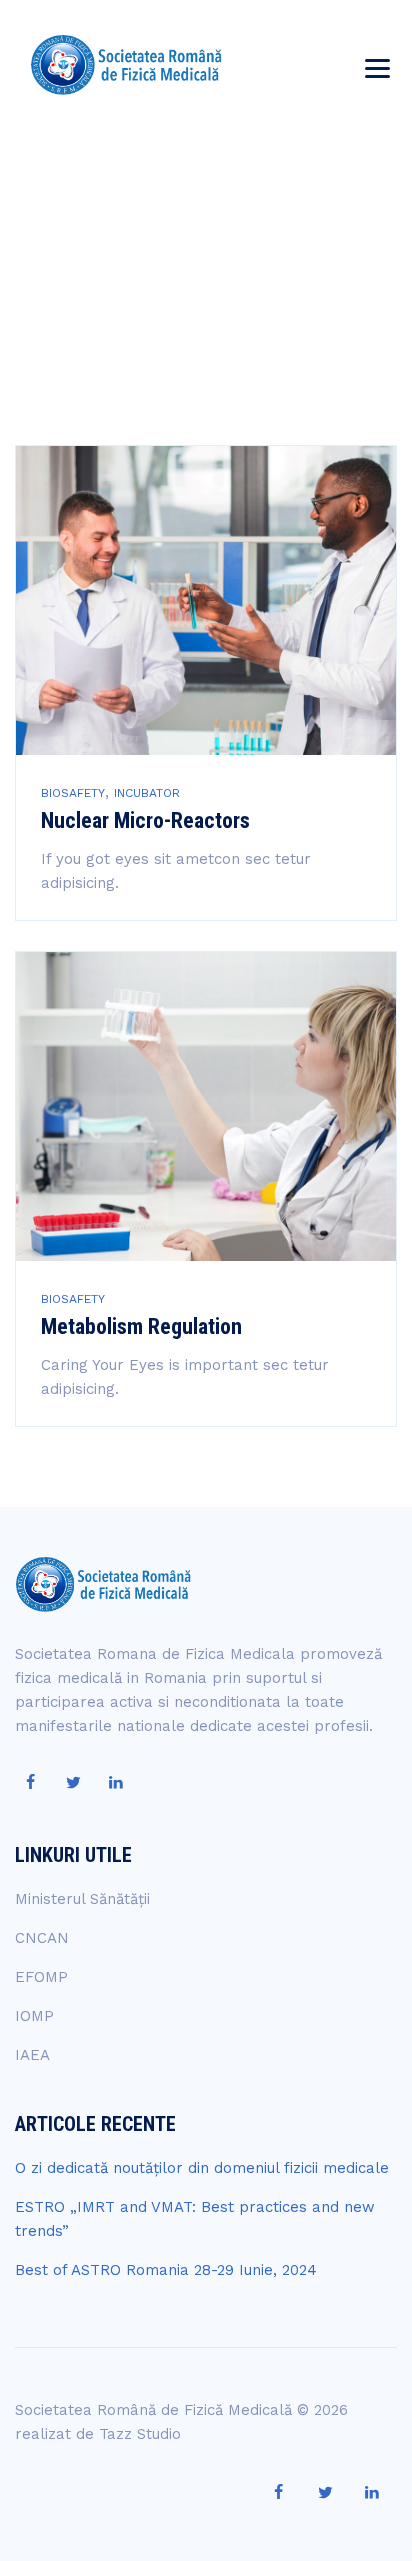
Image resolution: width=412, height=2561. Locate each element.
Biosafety (73, 793)
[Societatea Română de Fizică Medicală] (126, 65)
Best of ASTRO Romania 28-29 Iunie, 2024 (166, 2270)
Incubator (147, 793)
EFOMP (41, 1977)
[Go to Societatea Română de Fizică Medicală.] (160, 289)
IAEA (32, 2055)
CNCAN (42, 1938)
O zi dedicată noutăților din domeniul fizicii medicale (202, 2168)
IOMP (34, 2016)
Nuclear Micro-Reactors (145, 820)
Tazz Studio (140, 2434)
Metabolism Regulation (141, 1326)
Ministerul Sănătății (82, 1899)
